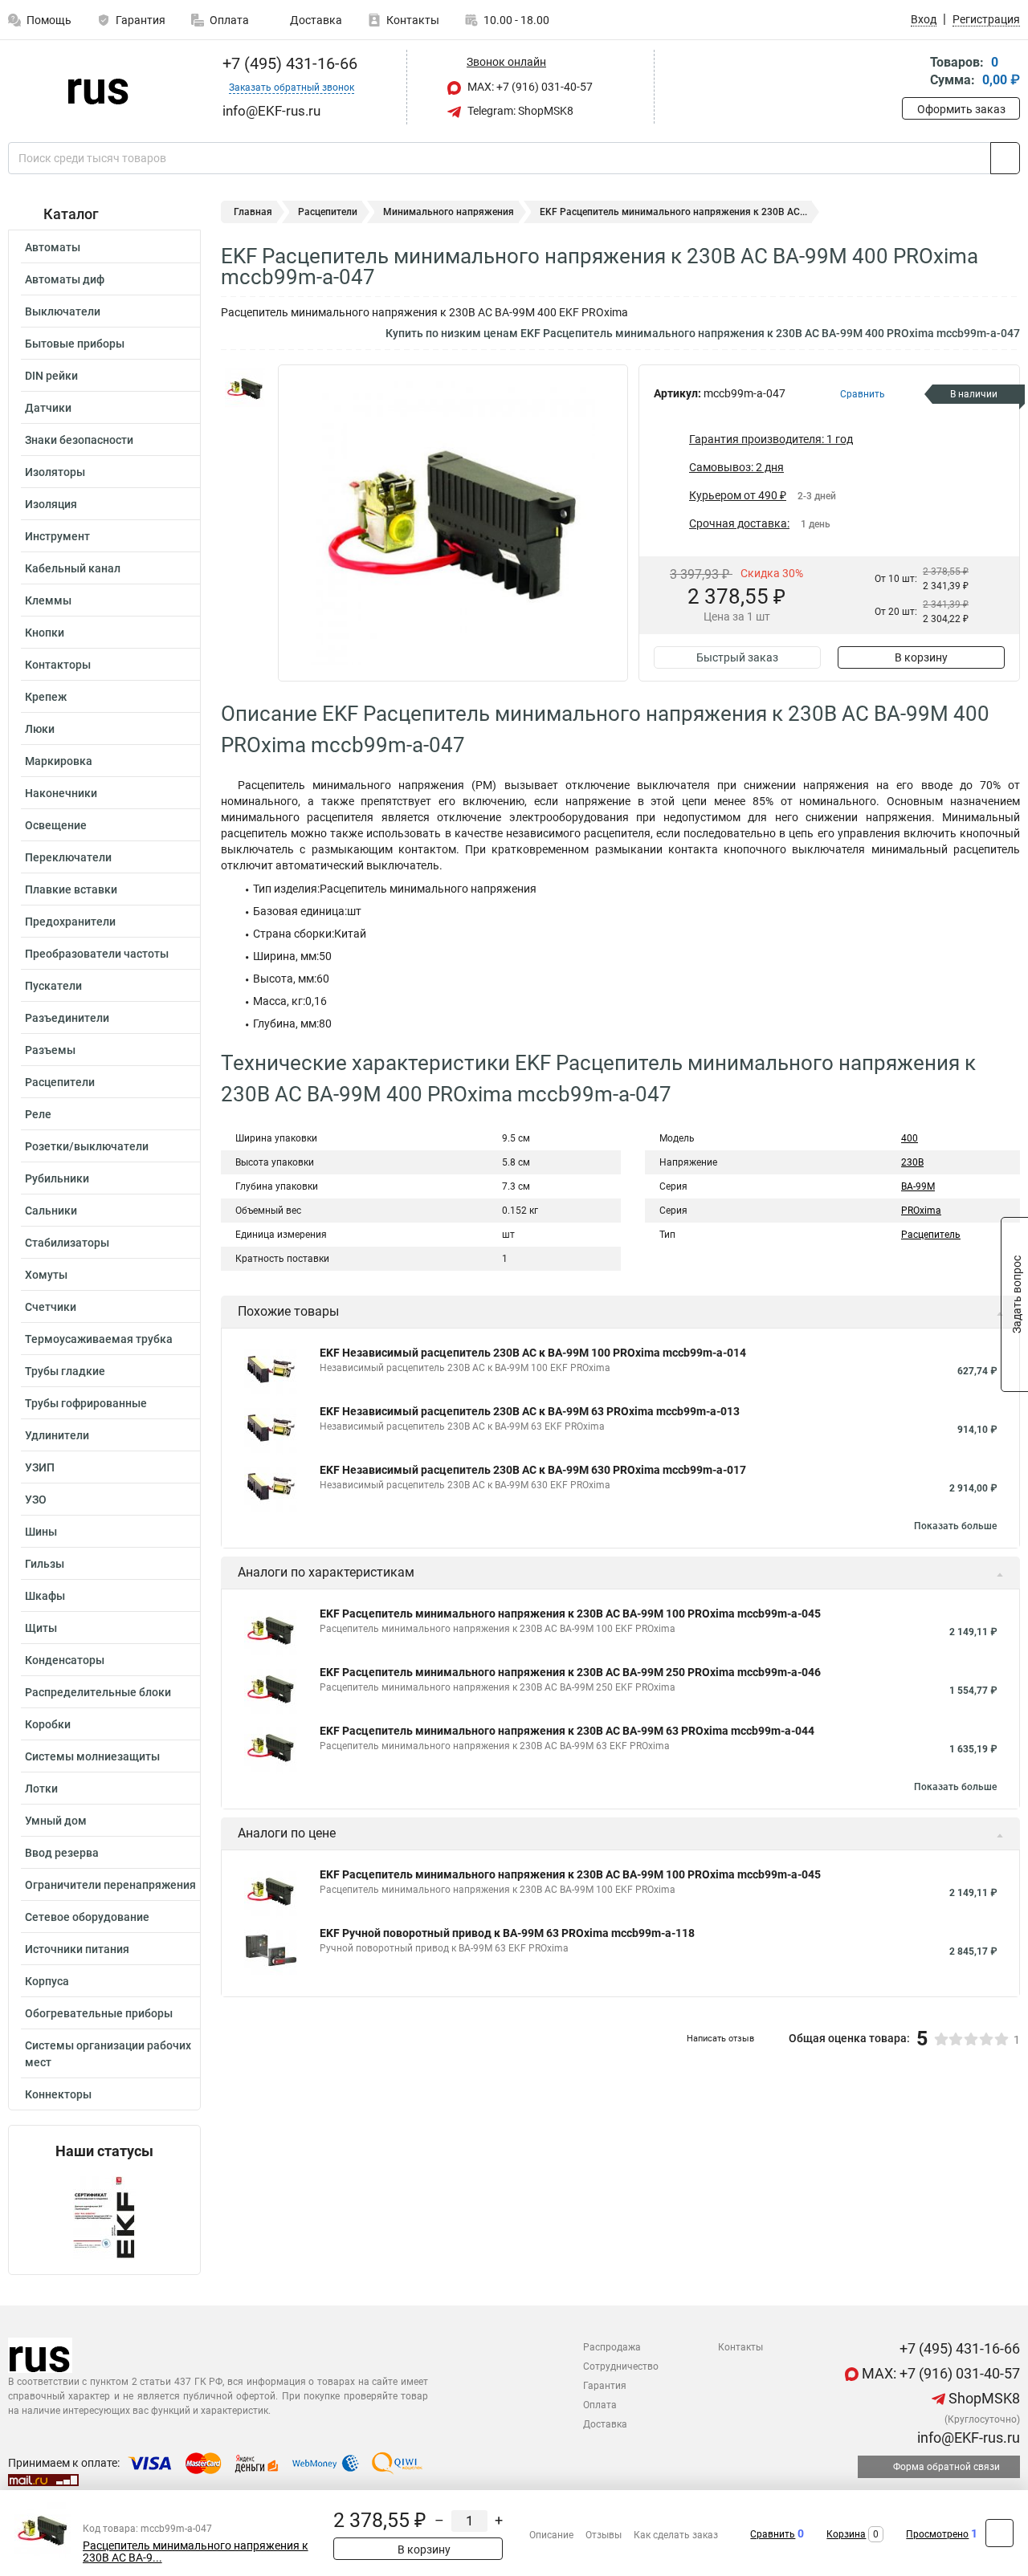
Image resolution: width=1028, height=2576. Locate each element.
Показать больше (955, 1526)
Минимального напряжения (449, 212)
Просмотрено (937, 2534)
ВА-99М (918, 1186)
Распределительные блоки (98, 1692)
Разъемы (50, 1050)
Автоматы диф (65, 279)
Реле (38, 1114)
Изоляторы (55, 472)
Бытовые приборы (75, 344)
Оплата (229, 20)
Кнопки (45, 633)
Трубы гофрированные (86, 1403)
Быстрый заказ (737, 657)
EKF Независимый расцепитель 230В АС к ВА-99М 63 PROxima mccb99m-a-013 (530, 1411)
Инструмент (57, 536)
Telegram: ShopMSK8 (519, 111)
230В (912, 1162)
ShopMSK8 (983, 2398)
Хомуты (46, 1275)
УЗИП (40, 1467)
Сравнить (773, 2534)
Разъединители (67, 1018)
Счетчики (51, 1307)
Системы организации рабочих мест (108, 2054)
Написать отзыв (720, 2039)
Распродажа (612, 2347)
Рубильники (57, 1178)
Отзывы (604, 2535)
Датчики (48, 408)
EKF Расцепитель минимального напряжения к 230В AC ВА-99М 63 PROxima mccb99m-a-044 (567, 1731)
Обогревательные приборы (99, 2013)
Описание (551, 2535)
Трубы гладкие (65, 1371)
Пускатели (53, 986)
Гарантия (141, 20)
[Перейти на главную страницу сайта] (98, 87)
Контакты (413, 20)
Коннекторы (58, 2094)
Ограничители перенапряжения (110, 1885)
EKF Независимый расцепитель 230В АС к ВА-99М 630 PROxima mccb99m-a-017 (533, 1470)
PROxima (921, 1211)
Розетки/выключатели (87, 1146)
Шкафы (45, 1596)
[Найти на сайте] (1005, 158)
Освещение (56, 825)
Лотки (41, 1789)
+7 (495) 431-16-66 (288, 63)
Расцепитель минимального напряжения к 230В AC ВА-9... (196, 2552)
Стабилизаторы (67, 1243)
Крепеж (46, 697)
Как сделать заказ (676, 2535)
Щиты (41, 1628)
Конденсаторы (65, 1660)
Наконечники (61, 793)
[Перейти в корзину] (913, 73)
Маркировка (59, 761)
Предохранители (70, 922)
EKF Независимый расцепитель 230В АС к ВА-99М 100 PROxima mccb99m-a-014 (533, 1353)
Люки (40, 729)
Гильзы (45, 1564)
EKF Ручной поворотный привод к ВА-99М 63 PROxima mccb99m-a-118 (507, 1933)
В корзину (921, 657)
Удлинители (57, 1435)
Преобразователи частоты (97, 954)
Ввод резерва (62, 1853)
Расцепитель (931, 1235)
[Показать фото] (245, 389)
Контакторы (58, 665)
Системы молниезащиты (92, 1756)
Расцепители (60, 1082)
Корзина (846, 2534)
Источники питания (77, 1949)
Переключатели (68, 857)
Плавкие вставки (71, 889)
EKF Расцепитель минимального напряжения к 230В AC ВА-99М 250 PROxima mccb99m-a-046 (570, 1672)
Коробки (48, 1724)
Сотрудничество (621, 2366)
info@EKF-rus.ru (967, 2438)
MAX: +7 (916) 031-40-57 (529, 87)
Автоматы (53, 247)
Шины (41, 1532)
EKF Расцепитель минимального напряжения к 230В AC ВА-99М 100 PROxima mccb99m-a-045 (570, 1614)
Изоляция (51, 504)
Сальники (51, 1211)
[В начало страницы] (999, 2533)
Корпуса (47, 1981)
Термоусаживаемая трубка (99, 1339)
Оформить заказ (961, 109)
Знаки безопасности (79, 440)
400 (910, 1138)
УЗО (36, 1500)
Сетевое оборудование (87, 1917)
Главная (253, 212)
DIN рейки (51, 376)
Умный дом (56, 1821)
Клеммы (48, 600)
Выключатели (63, 311)
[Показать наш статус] (104, 2217)
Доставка (315, 20)
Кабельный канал (73, 568)
